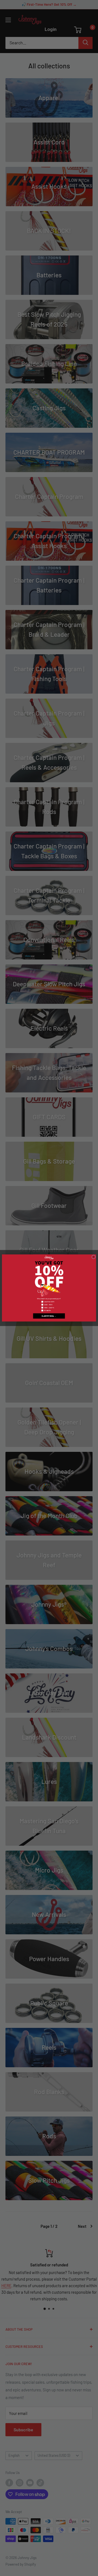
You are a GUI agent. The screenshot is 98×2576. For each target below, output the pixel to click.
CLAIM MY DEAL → (49, 1316)
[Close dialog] (94, 1257)
